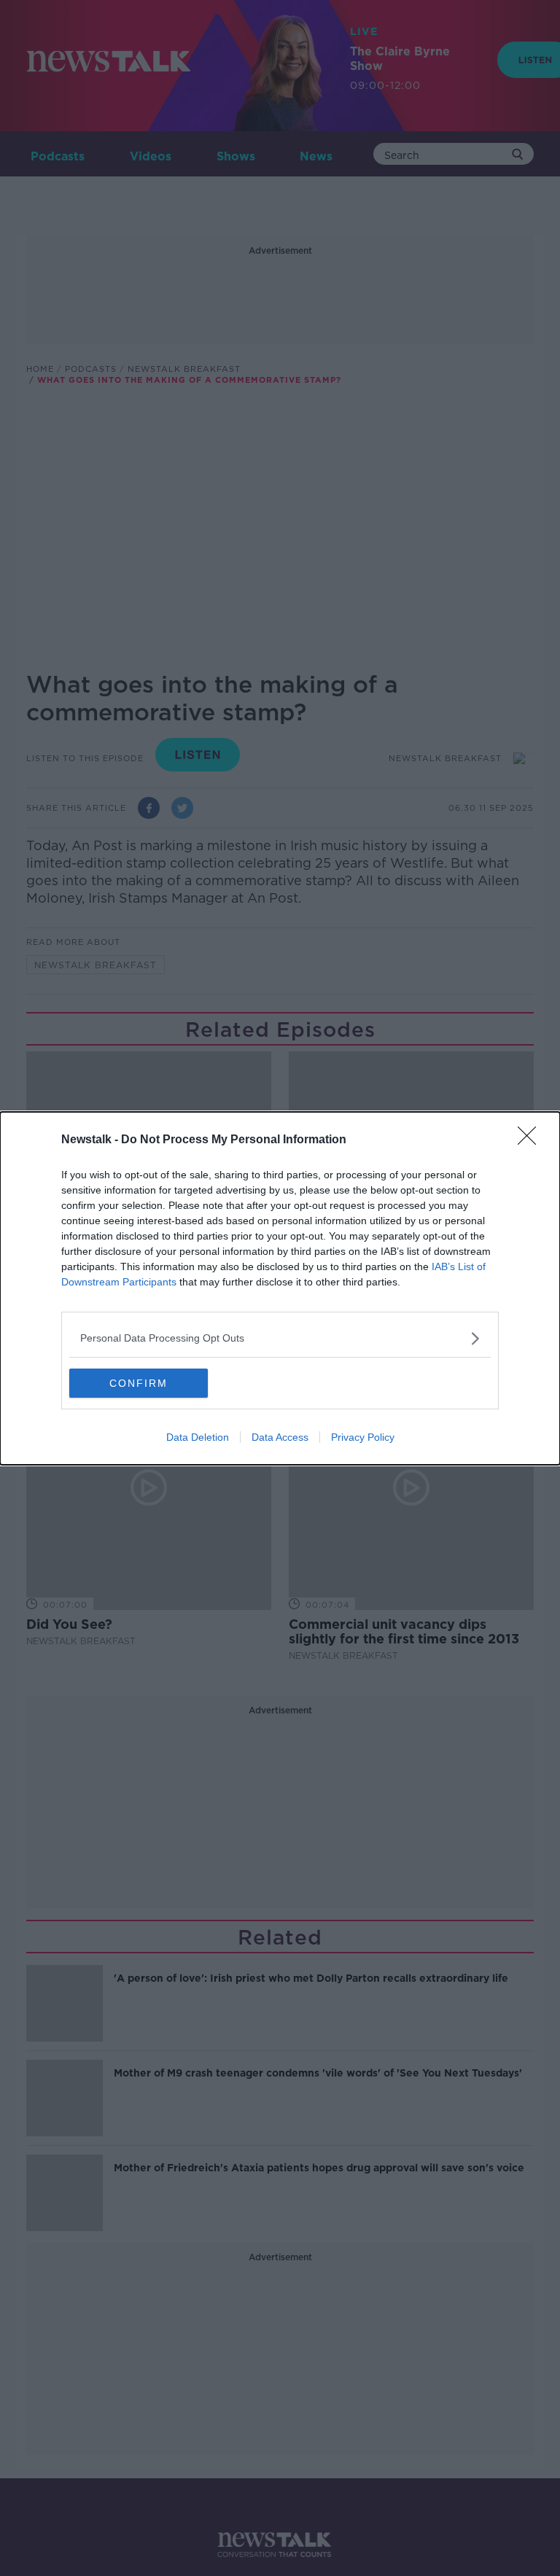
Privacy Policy (363, 1437)
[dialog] (280, 1288)
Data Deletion (198, 1437)
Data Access (280, 1437)
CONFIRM (139, 1383)
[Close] (532, 1140)
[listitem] (280, 1338)
